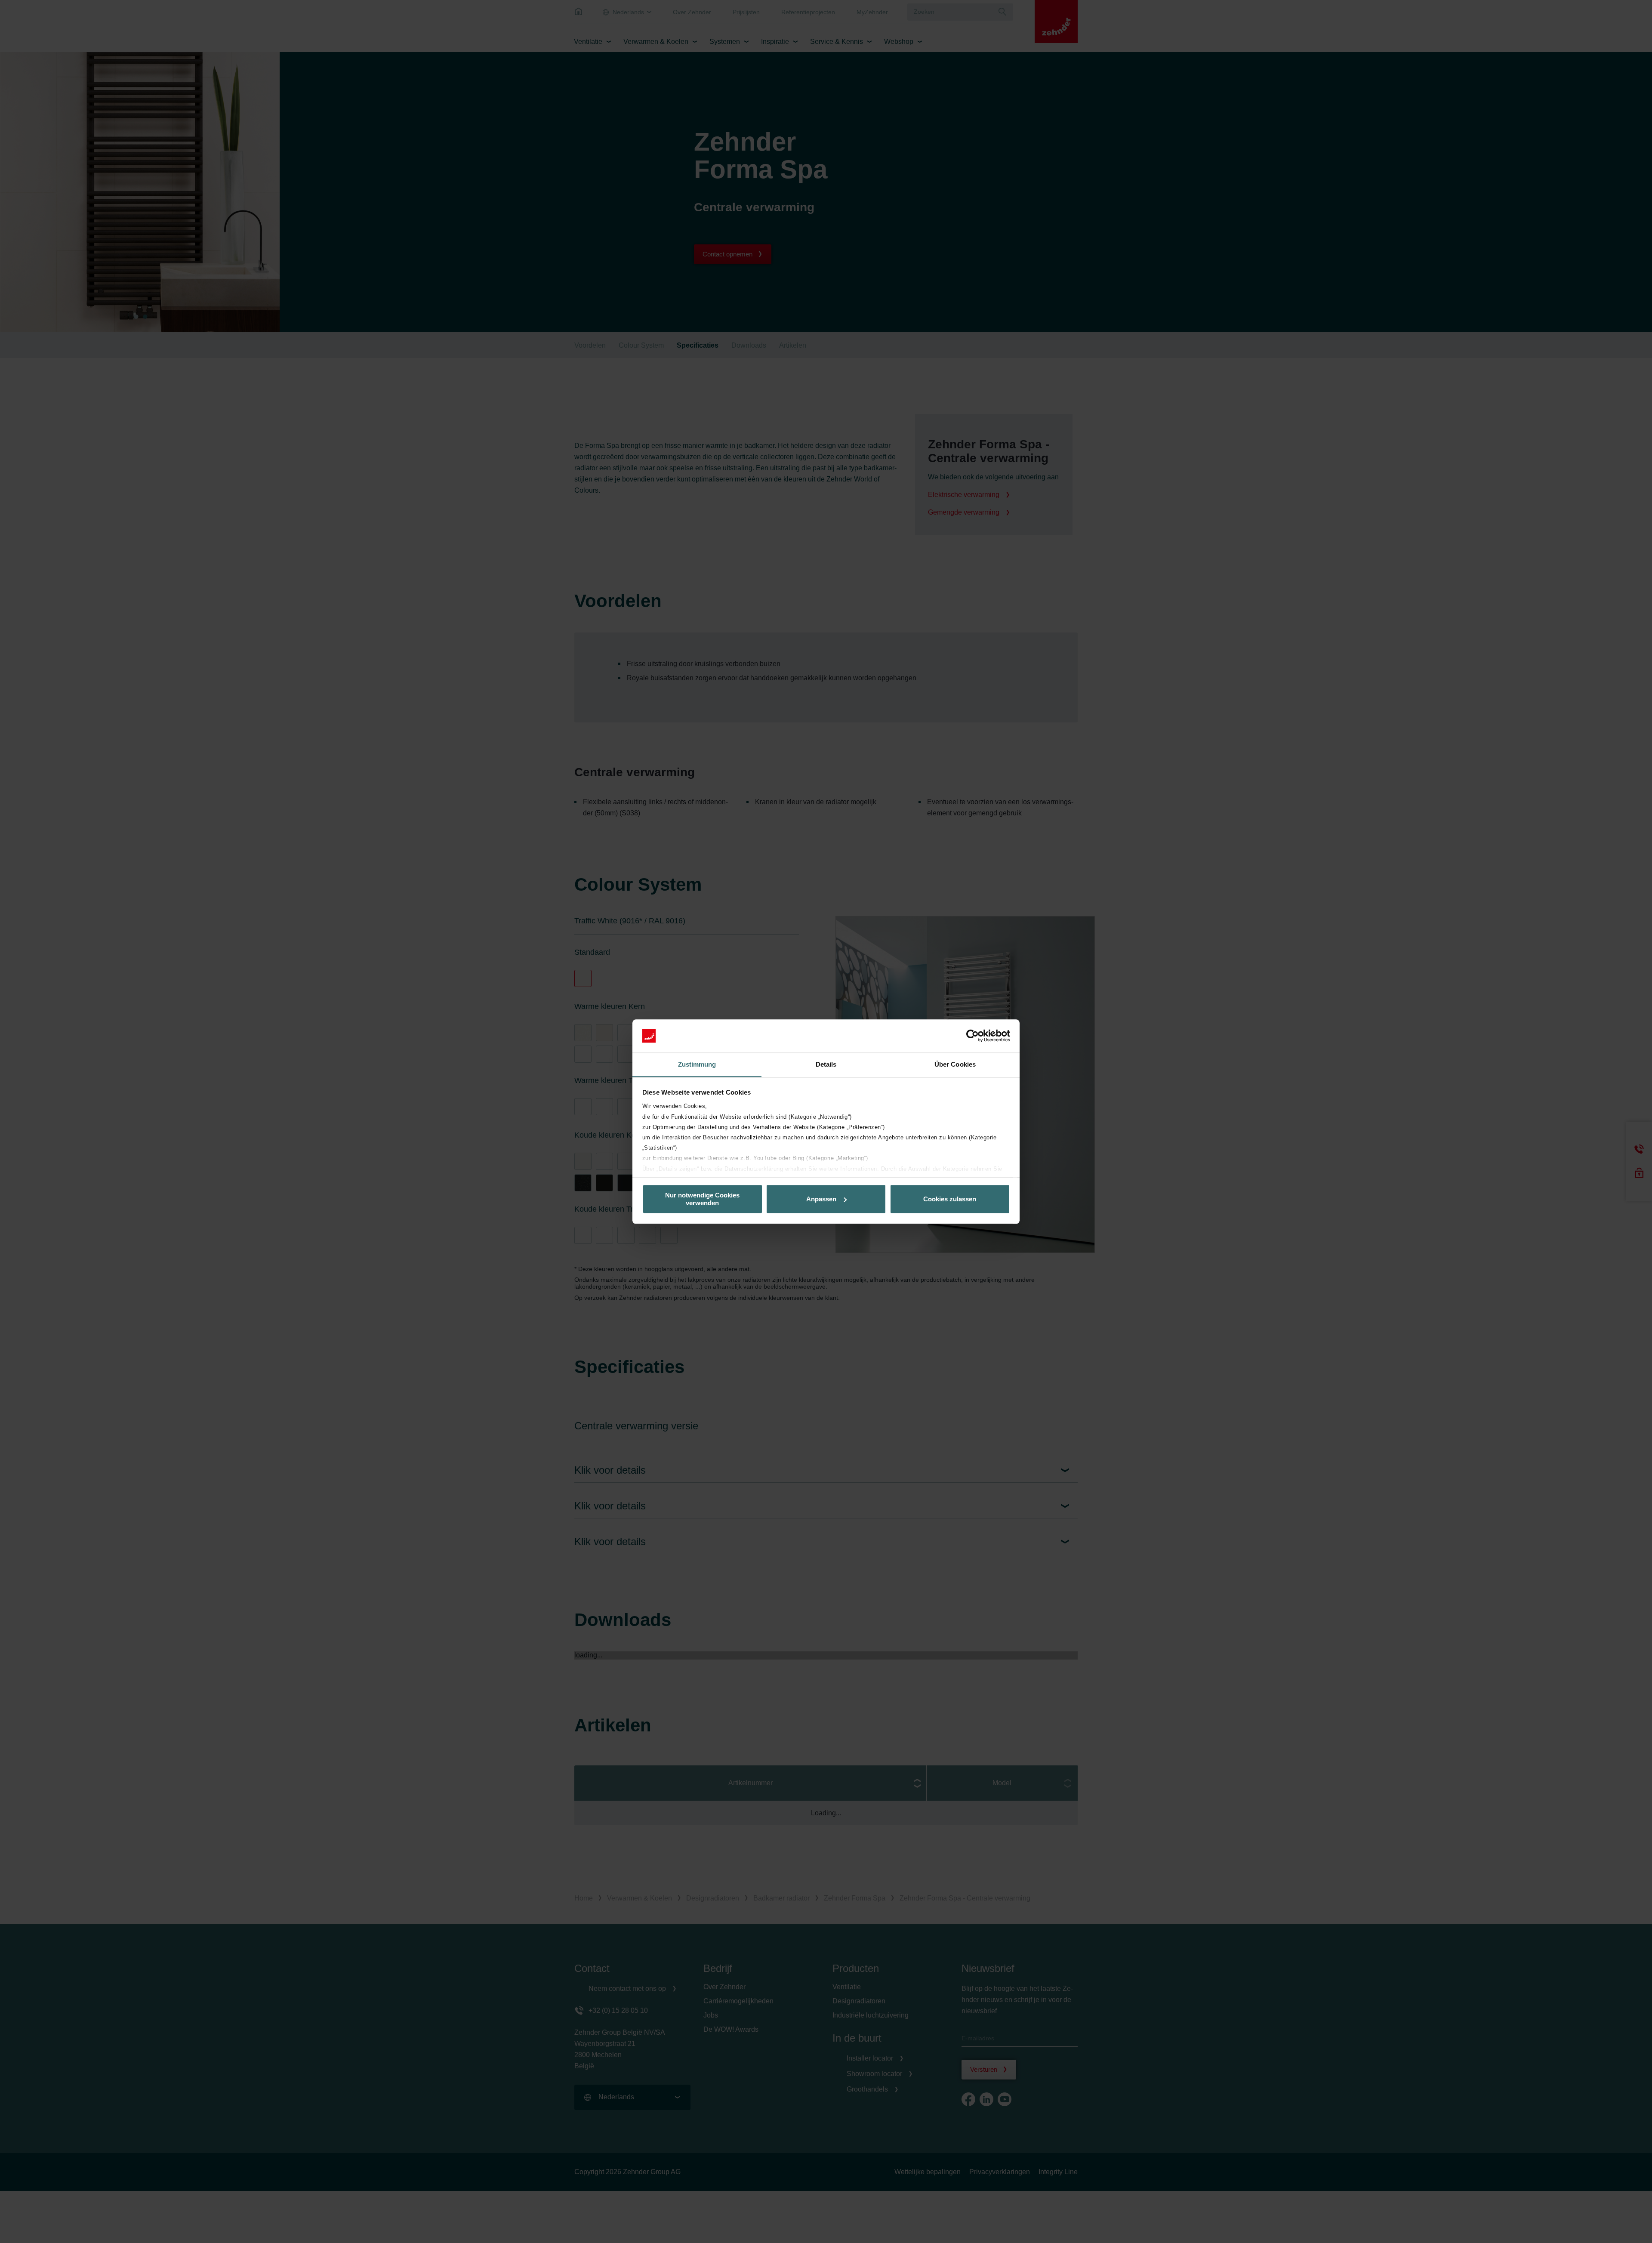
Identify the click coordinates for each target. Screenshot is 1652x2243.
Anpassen (821, 1199)
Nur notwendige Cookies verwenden (702, 1199)
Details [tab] (826, 1064)
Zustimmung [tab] (697, 1064)
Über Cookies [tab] (955, 1064)
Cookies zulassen (950, 1199)
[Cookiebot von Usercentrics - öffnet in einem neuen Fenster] (972, 1036)
